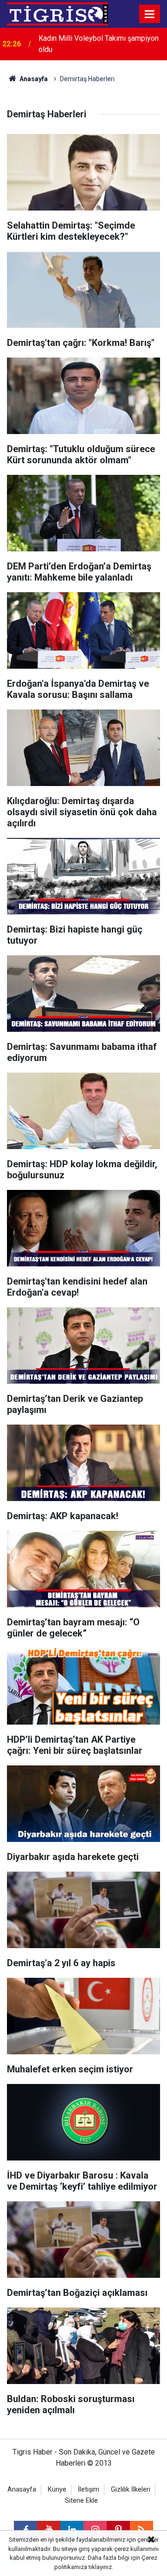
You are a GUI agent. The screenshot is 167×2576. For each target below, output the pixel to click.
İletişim (89, 2490)
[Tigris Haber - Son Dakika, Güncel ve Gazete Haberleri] (58, 13)
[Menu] (150, 14)
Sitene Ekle (81, 2501)
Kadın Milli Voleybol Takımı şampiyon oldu (99, 44)
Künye (57, 2490)
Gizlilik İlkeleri (131, 2490)
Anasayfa (33, 79)
